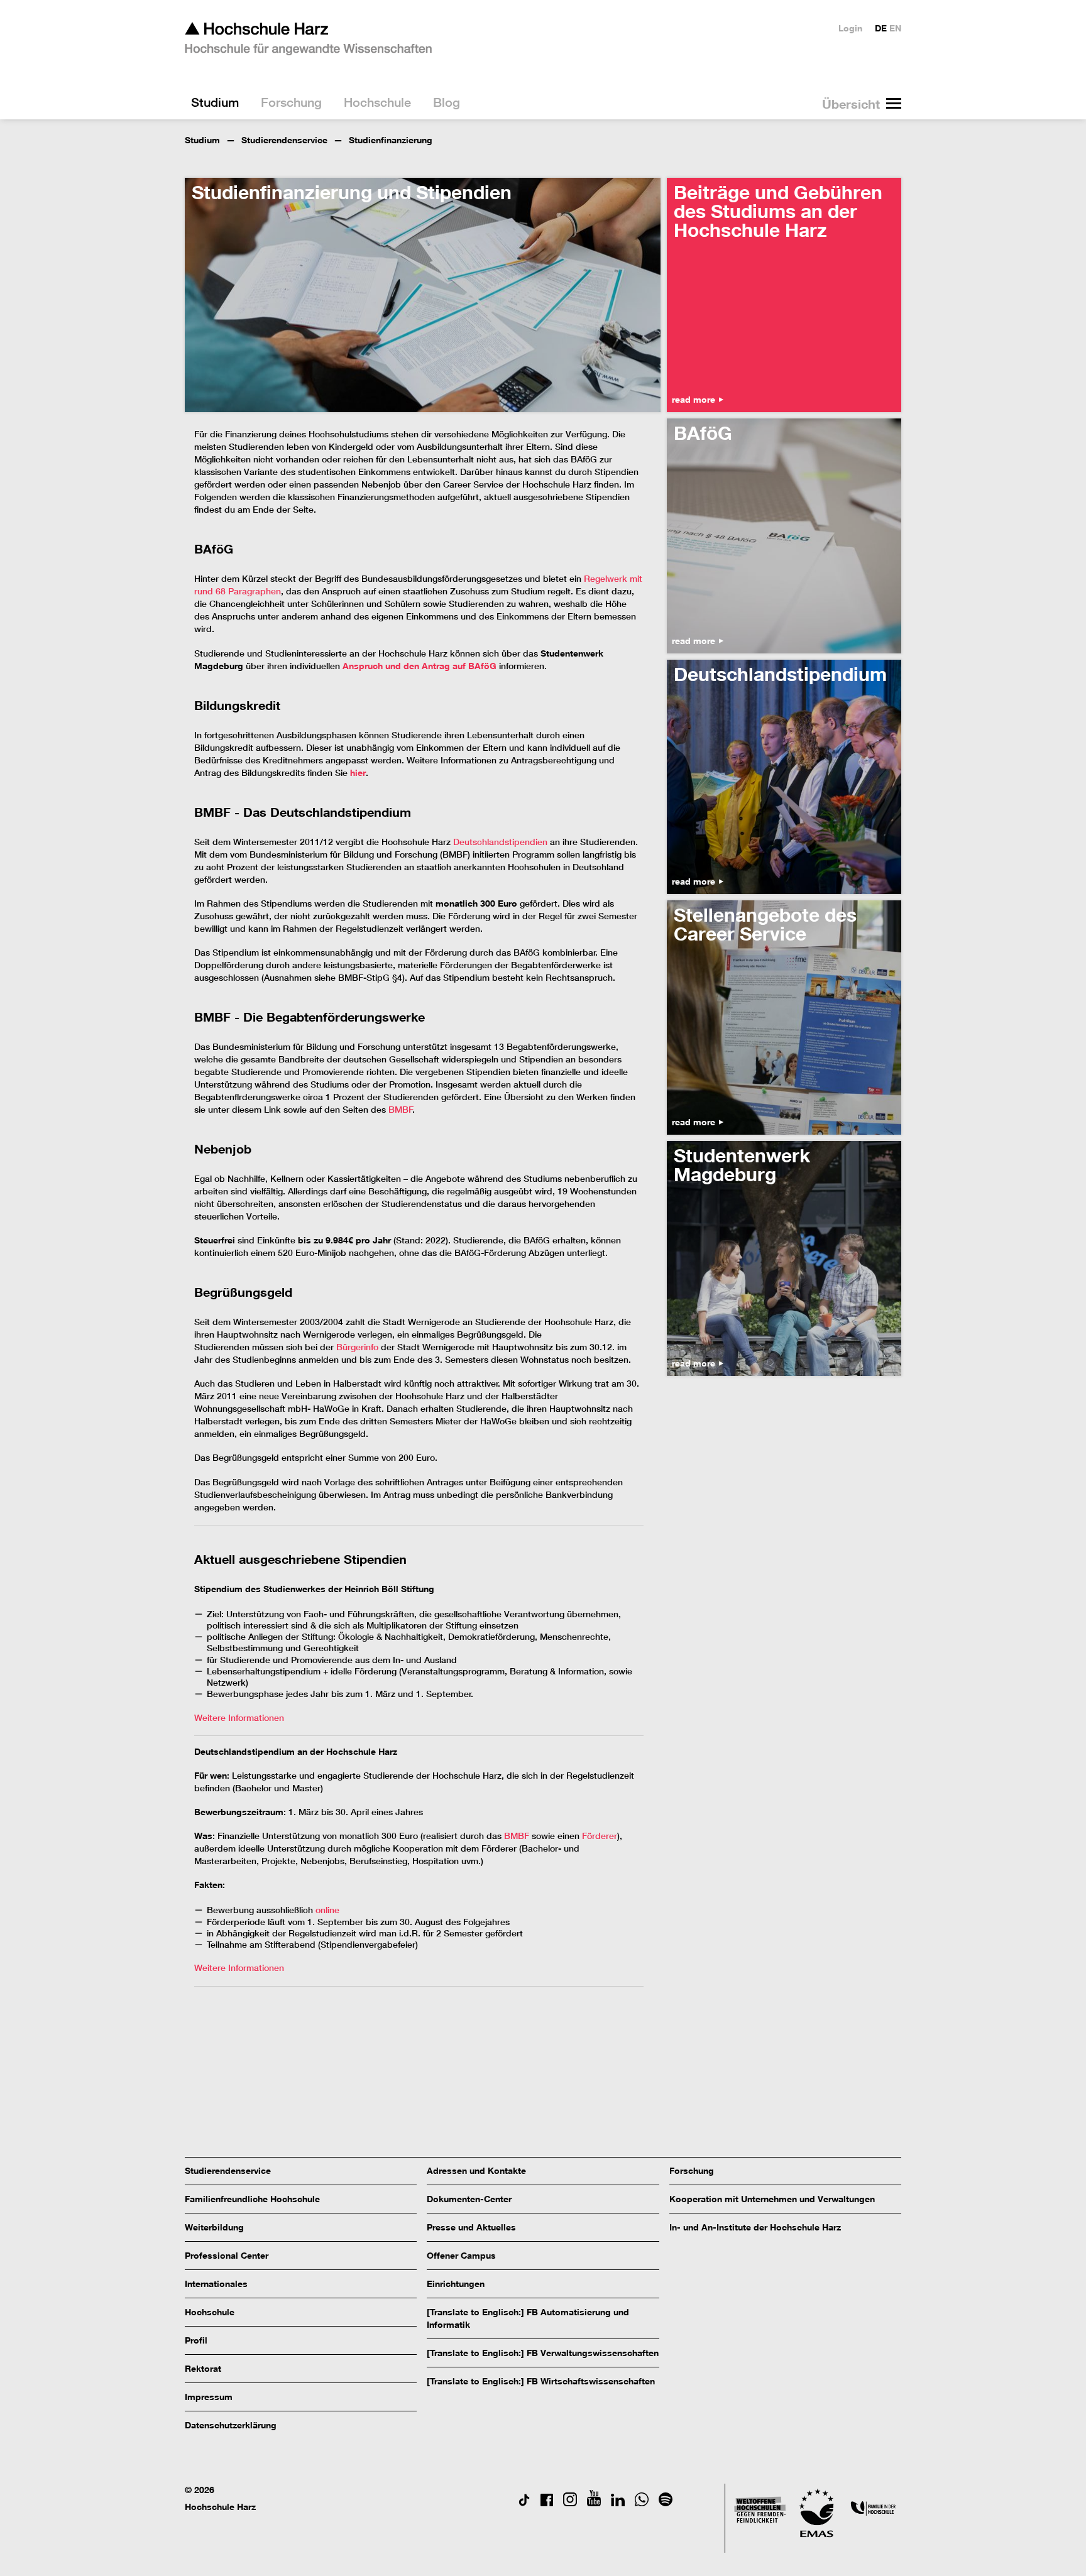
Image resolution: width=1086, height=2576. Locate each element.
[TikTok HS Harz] (524, 2503)
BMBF (401, 1110)
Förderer (600, 1836)
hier (358, 772)
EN (895, 28)
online (327, 1910)
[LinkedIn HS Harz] (618, 2503)
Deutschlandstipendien (500, 842)
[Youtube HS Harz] (594, 2503)
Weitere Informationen (239, 1718)
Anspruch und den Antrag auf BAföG (420, 666)
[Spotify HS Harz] (666, 2503)
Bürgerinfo (357, 1347)
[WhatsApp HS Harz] (642, 2503)
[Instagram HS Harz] (570, 2503)
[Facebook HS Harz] (547, 2503)
